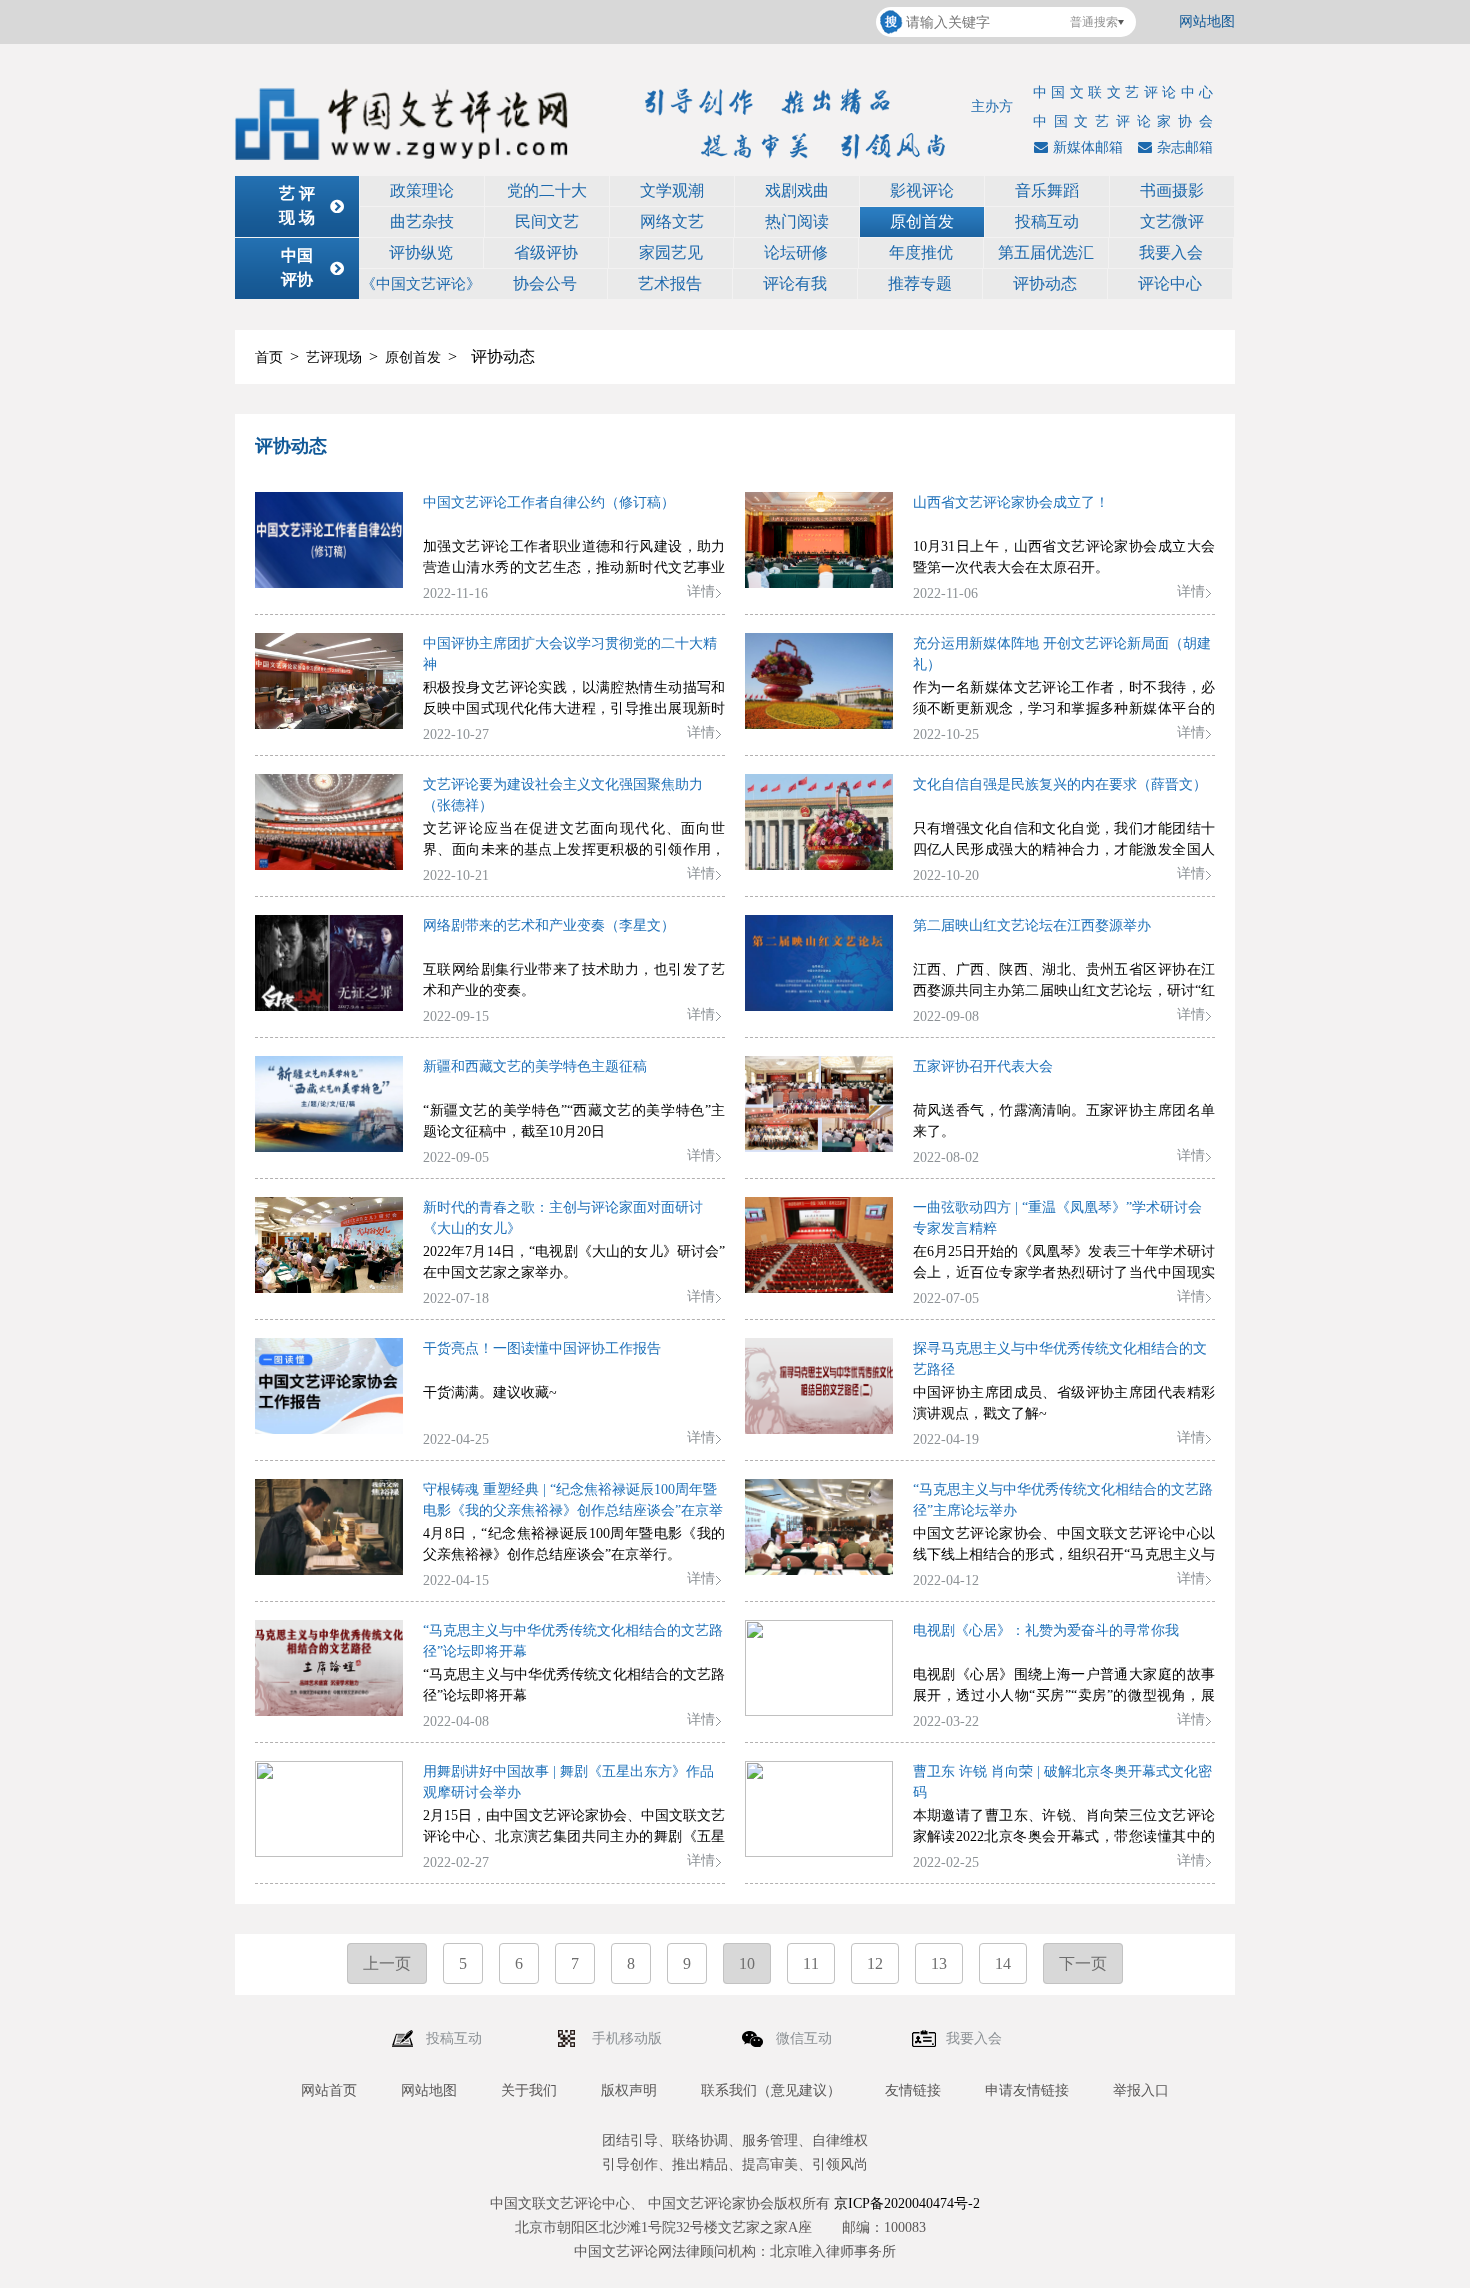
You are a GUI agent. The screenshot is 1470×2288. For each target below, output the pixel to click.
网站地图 (1207, 21)
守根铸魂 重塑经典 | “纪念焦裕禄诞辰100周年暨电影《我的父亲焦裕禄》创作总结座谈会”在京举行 (573, 1510)
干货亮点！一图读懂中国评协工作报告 (542, 1348)
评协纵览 (421, 252)
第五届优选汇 (1046, 252)
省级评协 (546, 252)
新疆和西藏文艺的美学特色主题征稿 (535, 1066)
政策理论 (422, 190)
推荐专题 (920, 283)
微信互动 (806, 2038)
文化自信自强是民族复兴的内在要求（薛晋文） (1060, 784)
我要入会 (1171, 252)
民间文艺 (547, 221)
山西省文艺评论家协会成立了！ (1011, 502)
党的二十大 (547, 190)
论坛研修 (796, 252)
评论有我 (795, 283)
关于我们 (529, 2090)
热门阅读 (797, 221)
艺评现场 (334, 357)
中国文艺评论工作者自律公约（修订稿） (549, 502)
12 (875, 1963)
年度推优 (921, 252)
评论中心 (1170, 283)
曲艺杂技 (422, 221)
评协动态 (1045, 283)
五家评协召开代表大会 (983, 1066)
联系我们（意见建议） (771, 2090)
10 (747, 1963)
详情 (701, 591)
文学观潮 (672, 190)
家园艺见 (671, 252)
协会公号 (545, 283)
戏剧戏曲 (797, 190)
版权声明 (629, 2090)
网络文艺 (672, 221)
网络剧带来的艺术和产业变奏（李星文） (549, 925)
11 (811, 1963)
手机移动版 (629, 2038)
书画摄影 (1172, 190)
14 (1003, 1963)
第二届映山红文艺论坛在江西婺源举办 (1032, 925)
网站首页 (329, 2090)
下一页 (1083, 1963)
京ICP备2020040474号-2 (907, 2203)
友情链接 (913, 2090)
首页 (269, 357)
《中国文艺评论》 (421, 284)
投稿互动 (1047, 221)
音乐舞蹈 (1047, 190)
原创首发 (922, 221)
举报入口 (1141, 2090)
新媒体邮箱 (1088, 147)
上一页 (387, 1963)
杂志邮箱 (1185, 147)
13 (939, 1963)
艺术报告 (670, 283)
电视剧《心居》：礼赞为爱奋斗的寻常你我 (1046, 1630)
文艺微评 (1172, 221)
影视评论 (922, 190)
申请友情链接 (1027, 2090)
